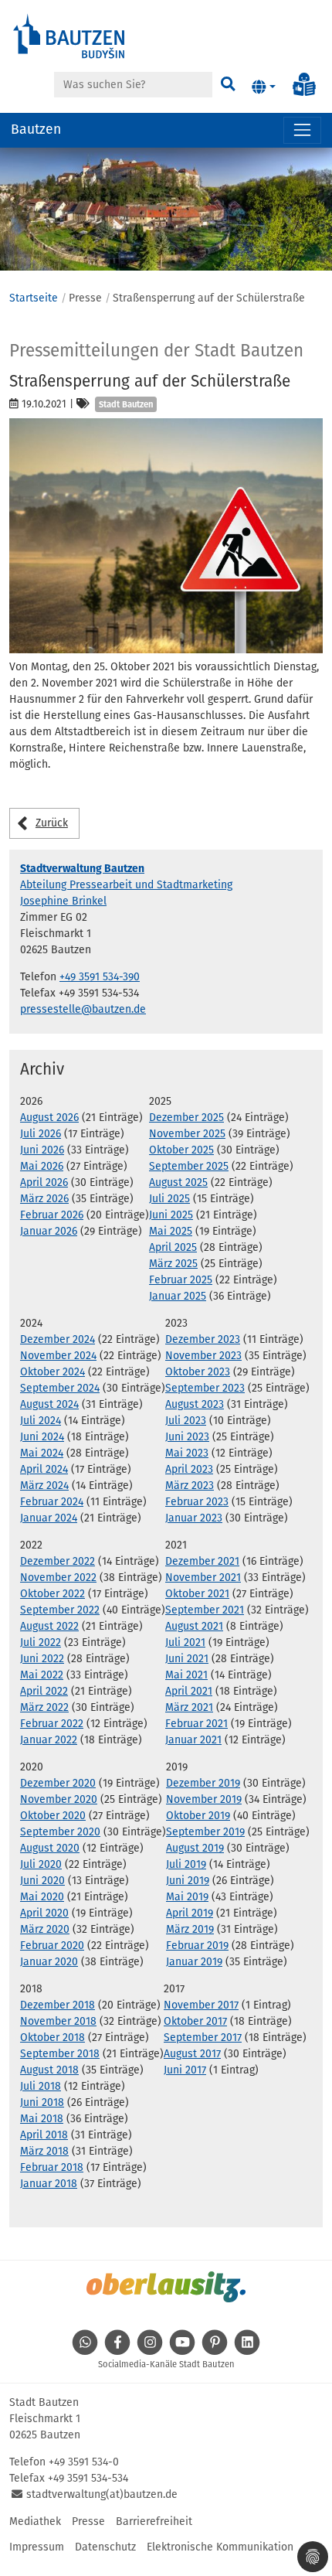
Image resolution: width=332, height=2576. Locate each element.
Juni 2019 (188, 1881)
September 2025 (189, 1166)
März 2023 (190, 1486)
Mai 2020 (42, 1897)
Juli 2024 (41, 1421)
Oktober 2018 (53, 2038)
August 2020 (50, 1848)
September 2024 (60, 1388)
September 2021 (205, 1610)
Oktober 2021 (197, 1594)
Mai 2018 (42, 2119)
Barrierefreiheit (154, 2521)
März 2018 (44, 2151)
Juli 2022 (41, 1642)
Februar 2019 (197, 1946)
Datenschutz (105, 2547)
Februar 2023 (197, 1502)
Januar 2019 (194, 1962)
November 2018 (58, 2021)
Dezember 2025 (186, 1118)
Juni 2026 (42, 1150)
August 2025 (178, 1182)
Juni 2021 (187, 1659)
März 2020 (45, 1929)
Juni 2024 (42, 1437)
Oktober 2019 (198, 1816)
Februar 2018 (52, 2167)
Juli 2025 (169, 1199)
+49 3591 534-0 (84, 2462)
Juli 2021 (185, 1642)
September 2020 (60, 1832)
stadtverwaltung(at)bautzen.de (102, 2494)
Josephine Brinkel (63, 901)
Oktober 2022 (53, 1594)
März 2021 (189, 1707)
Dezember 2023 (203, 1339)
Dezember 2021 (202, 1561)
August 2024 (49, 1404)
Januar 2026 (49, 1231)
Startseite (34, 298)
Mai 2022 (42, 1675)
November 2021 (203, 1578)
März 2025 (173, 1264)
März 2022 (44, 1707)
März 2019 (190, 1929)
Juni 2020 (42, 1881)
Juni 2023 (187, 1437)
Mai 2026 (42, 1166)
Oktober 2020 (53, 1816)
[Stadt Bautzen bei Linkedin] (247, 2351)
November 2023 (203, 1356)
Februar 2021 (196, 1724)
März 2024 (44, 1486)
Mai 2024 (42, 1453)
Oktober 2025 (181, 1150)
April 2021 (189, 1691)
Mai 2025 (171, 1231)
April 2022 (44, 1691)
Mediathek (35, 2521)
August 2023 (195, 1404)
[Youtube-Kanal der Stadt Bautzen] (182, 2351)
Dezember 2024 (58, 1339)
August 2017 (192, 2054)
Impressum (37, 2547)
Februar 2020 (52, 1946)
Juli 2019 (186, 1864)
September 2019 (205, 1832)
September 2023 (205, 1388)
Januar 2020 (49, 1962)
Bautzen (36, 129)
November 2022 (58, 1578)
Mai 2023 (187, 1453)
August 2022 (49, 1626)
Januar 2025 (178, 1296)
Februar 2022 (52, 1724)
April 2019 (190, 1913)
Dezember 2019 (203, 1783)
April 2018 (44, 2135)
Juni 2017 (185, 2070)
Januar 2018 (49, 2184)
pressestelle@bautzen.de (83, 1009)
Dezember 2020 (58, 1783)
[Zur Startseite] (69, 35)
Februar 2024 (52, 1502)
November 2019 (204, 1799)
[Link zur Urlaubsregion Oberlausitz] (166, 2287)
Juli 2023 (186, 1421)
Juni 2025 (171, 1215)
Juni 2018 (42, 2102)
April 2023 (189, 1469)
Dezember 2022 (58, 1561)
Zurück (52, 823)
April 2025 (173, 1247)
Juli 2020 (41, 1864)
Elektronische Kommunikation (220, 2547)
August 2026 (49, 1118)
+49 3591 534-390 (100, 977)
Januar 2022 (49, 1740)
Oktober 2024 (53, 1372)
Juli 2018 (41, 2086)
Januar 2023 (194, 1518)
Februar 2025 (181, 1280)
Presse (88, 2521)
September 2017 (203, 2038)
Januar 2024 (49, 1518)
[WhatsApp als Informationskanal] (85, 2351)
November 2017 (201, 2005)
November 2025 (187, 1134)
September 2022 (60, 1610)
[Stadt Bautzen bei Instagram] (150, 2351)
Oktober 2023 (198, 1372)
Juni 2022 (42, 1659)
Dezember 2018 (58, 2005)
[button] (264, 87)
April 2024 (44, 1469)
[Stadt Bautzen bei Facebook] (117, 2351)
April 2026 (44, 1182)
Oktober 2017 (195, 2021)
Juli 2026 (41, 1134)
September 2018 (60, 2054)
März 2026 (44, 1199)
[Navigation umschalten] (302, 130)
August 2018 (49, 2070)
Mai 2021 (186, 1675)
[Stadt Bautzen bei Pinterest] (215, 2351)
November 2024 (58, 1356)
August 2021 (194, 1626)
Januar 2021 (193, 1740)
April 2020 (44, 1913)
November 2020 (59, 1799)
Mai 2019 (187, 1897)
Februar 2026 (52, 1215)
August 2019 (195, 1848)
